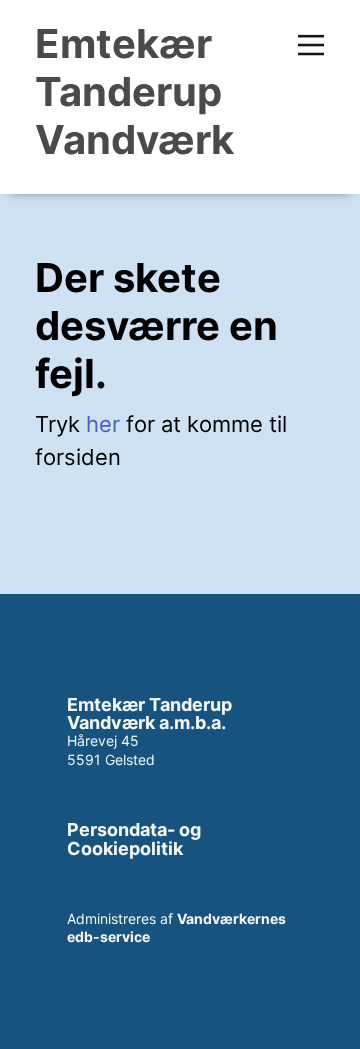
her (103, 424)
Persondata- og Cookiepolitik (134, 838)
